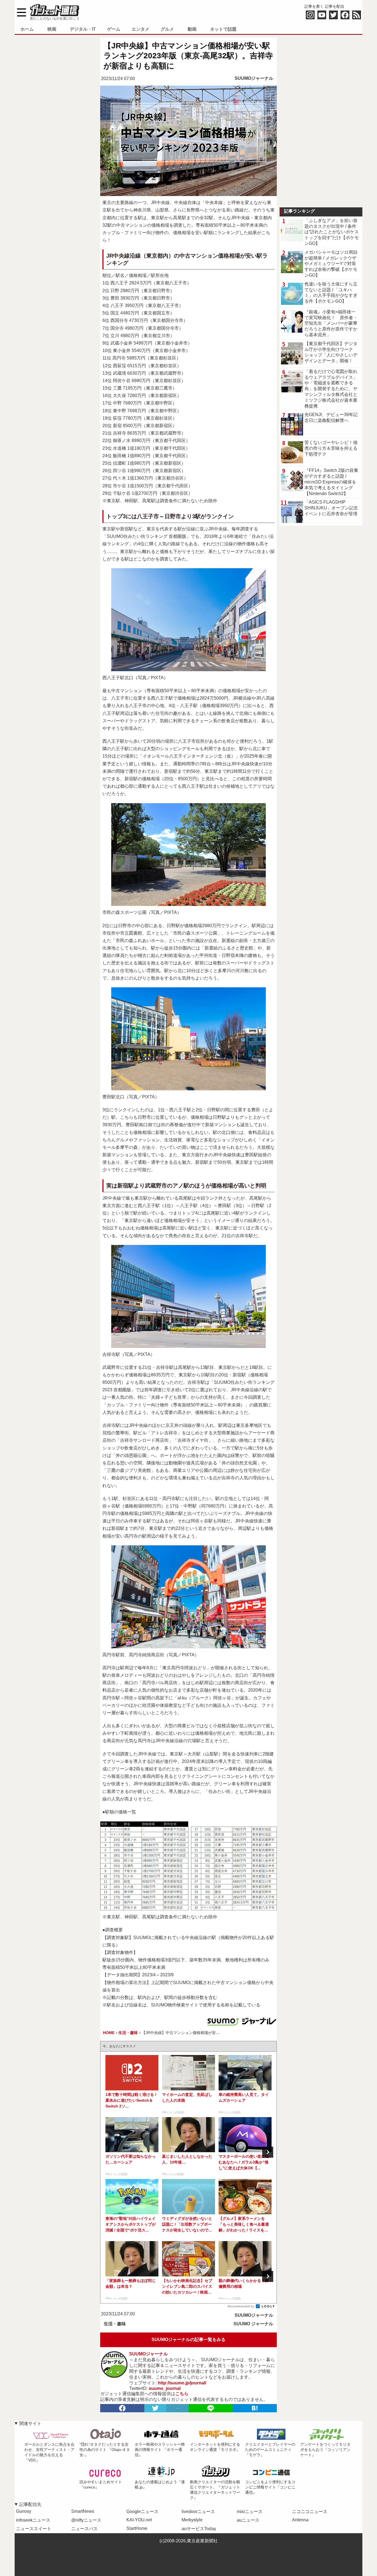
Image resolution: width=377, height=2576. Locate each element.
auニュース (248, 2520)
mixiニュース (250, 2512)
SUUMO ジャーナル (253, 2324)
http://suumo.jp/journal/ (182, 2383)
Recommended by (241, 2306)
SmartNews (83, 2511)
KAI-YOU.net (139, 2520)
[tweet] (155, 2408)
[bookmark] (255, 2408)
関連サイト (30, 2423)
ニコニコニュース (310, 2512)
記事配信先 (30, 2504)
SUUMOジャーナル (254, 78)
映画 (52, 29)
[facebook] (122, 2408)
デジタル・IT (83, 29)
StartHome (137, 2528)
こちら (182, 2394)
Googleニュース (142, 2512)
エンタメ (140, 29)
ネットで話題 (223, 29)
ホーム (27, 29)
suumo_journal (165, 2388)
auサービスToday (199, 2529)
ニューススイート (34, 2529)
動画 (192, 29)
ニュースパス (84, 2529)
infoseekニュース (33, 2520)
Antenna (300, 2520)
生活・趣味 (115, 2324)
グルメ (167, 29)
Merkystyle (192, 2520)
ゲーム (114, 29)
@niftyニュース (86, 2520)
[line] (211, 2408)
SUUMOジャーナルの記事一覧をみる (189, 2340)
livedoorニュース (198, 2512)
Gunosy (24, 2511)
